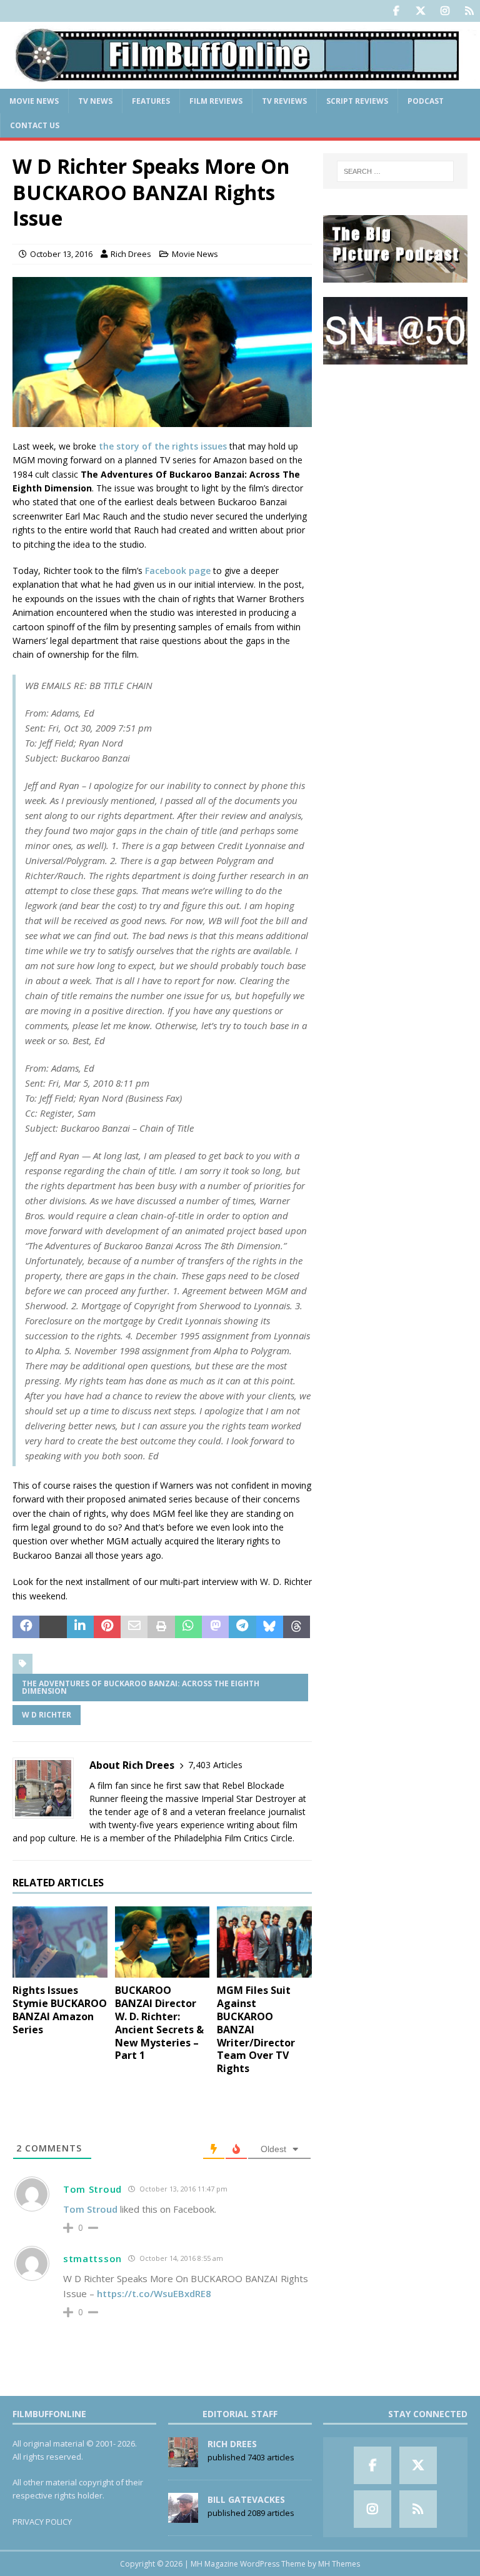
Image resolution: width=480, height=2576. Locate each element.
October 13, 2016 (61, 254)
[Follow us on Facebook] (396, 11)
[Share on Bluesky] (270, 1627)
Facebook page (178, 571)
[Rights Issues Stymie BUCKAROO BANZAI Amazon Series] (60, 1942)
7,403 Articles (215, 1765)
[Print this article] (161, 1627)
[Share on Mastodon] (215, 1627)
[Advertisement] (395, 441)
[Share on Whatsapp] (188, 1627)
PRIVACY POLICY (42, 2522)
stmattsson (92, 2258)
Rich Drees (131, 254)
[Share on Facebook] (26, 1627)
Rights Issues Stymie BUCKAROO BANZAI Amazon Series (60, 2010)
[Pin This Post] (107, 1627)
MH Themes (339, 2564)
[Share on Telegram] (242, 1627)
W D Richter (47, 1715)
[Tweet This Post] (53, 1627)
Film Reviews (216, 101)
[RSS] (469, 11)
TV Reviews (284, 101)
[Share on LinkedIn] (80, 1627)
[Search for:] (395, 171)
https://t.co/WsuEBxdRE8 (154, 2293)
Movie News (34, 101)
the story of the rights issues (163, 446)
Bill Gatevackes (246, 2499)
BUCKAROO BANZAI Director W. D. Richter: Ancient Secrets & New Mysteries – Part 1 (159, 2023)
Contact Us (35, 125)
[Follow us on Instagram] (445, 11)
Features (151, 101)
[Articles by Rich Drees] (183, 2460)
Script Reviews (357, 101)
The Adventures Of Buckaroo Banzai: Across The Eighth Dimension (141, 1687)
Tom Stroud (92, 2189)
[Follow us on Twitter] (420, 11)
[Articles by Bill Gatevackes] (183, 2516)
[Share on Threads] (297, 1627)
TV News (95, 101)
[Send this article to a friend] (134, 1627)
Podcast (426, 101)
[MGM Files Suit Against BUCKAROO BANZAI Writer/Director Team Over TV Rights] (264, 1942)
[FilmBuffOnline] (240, 81)
